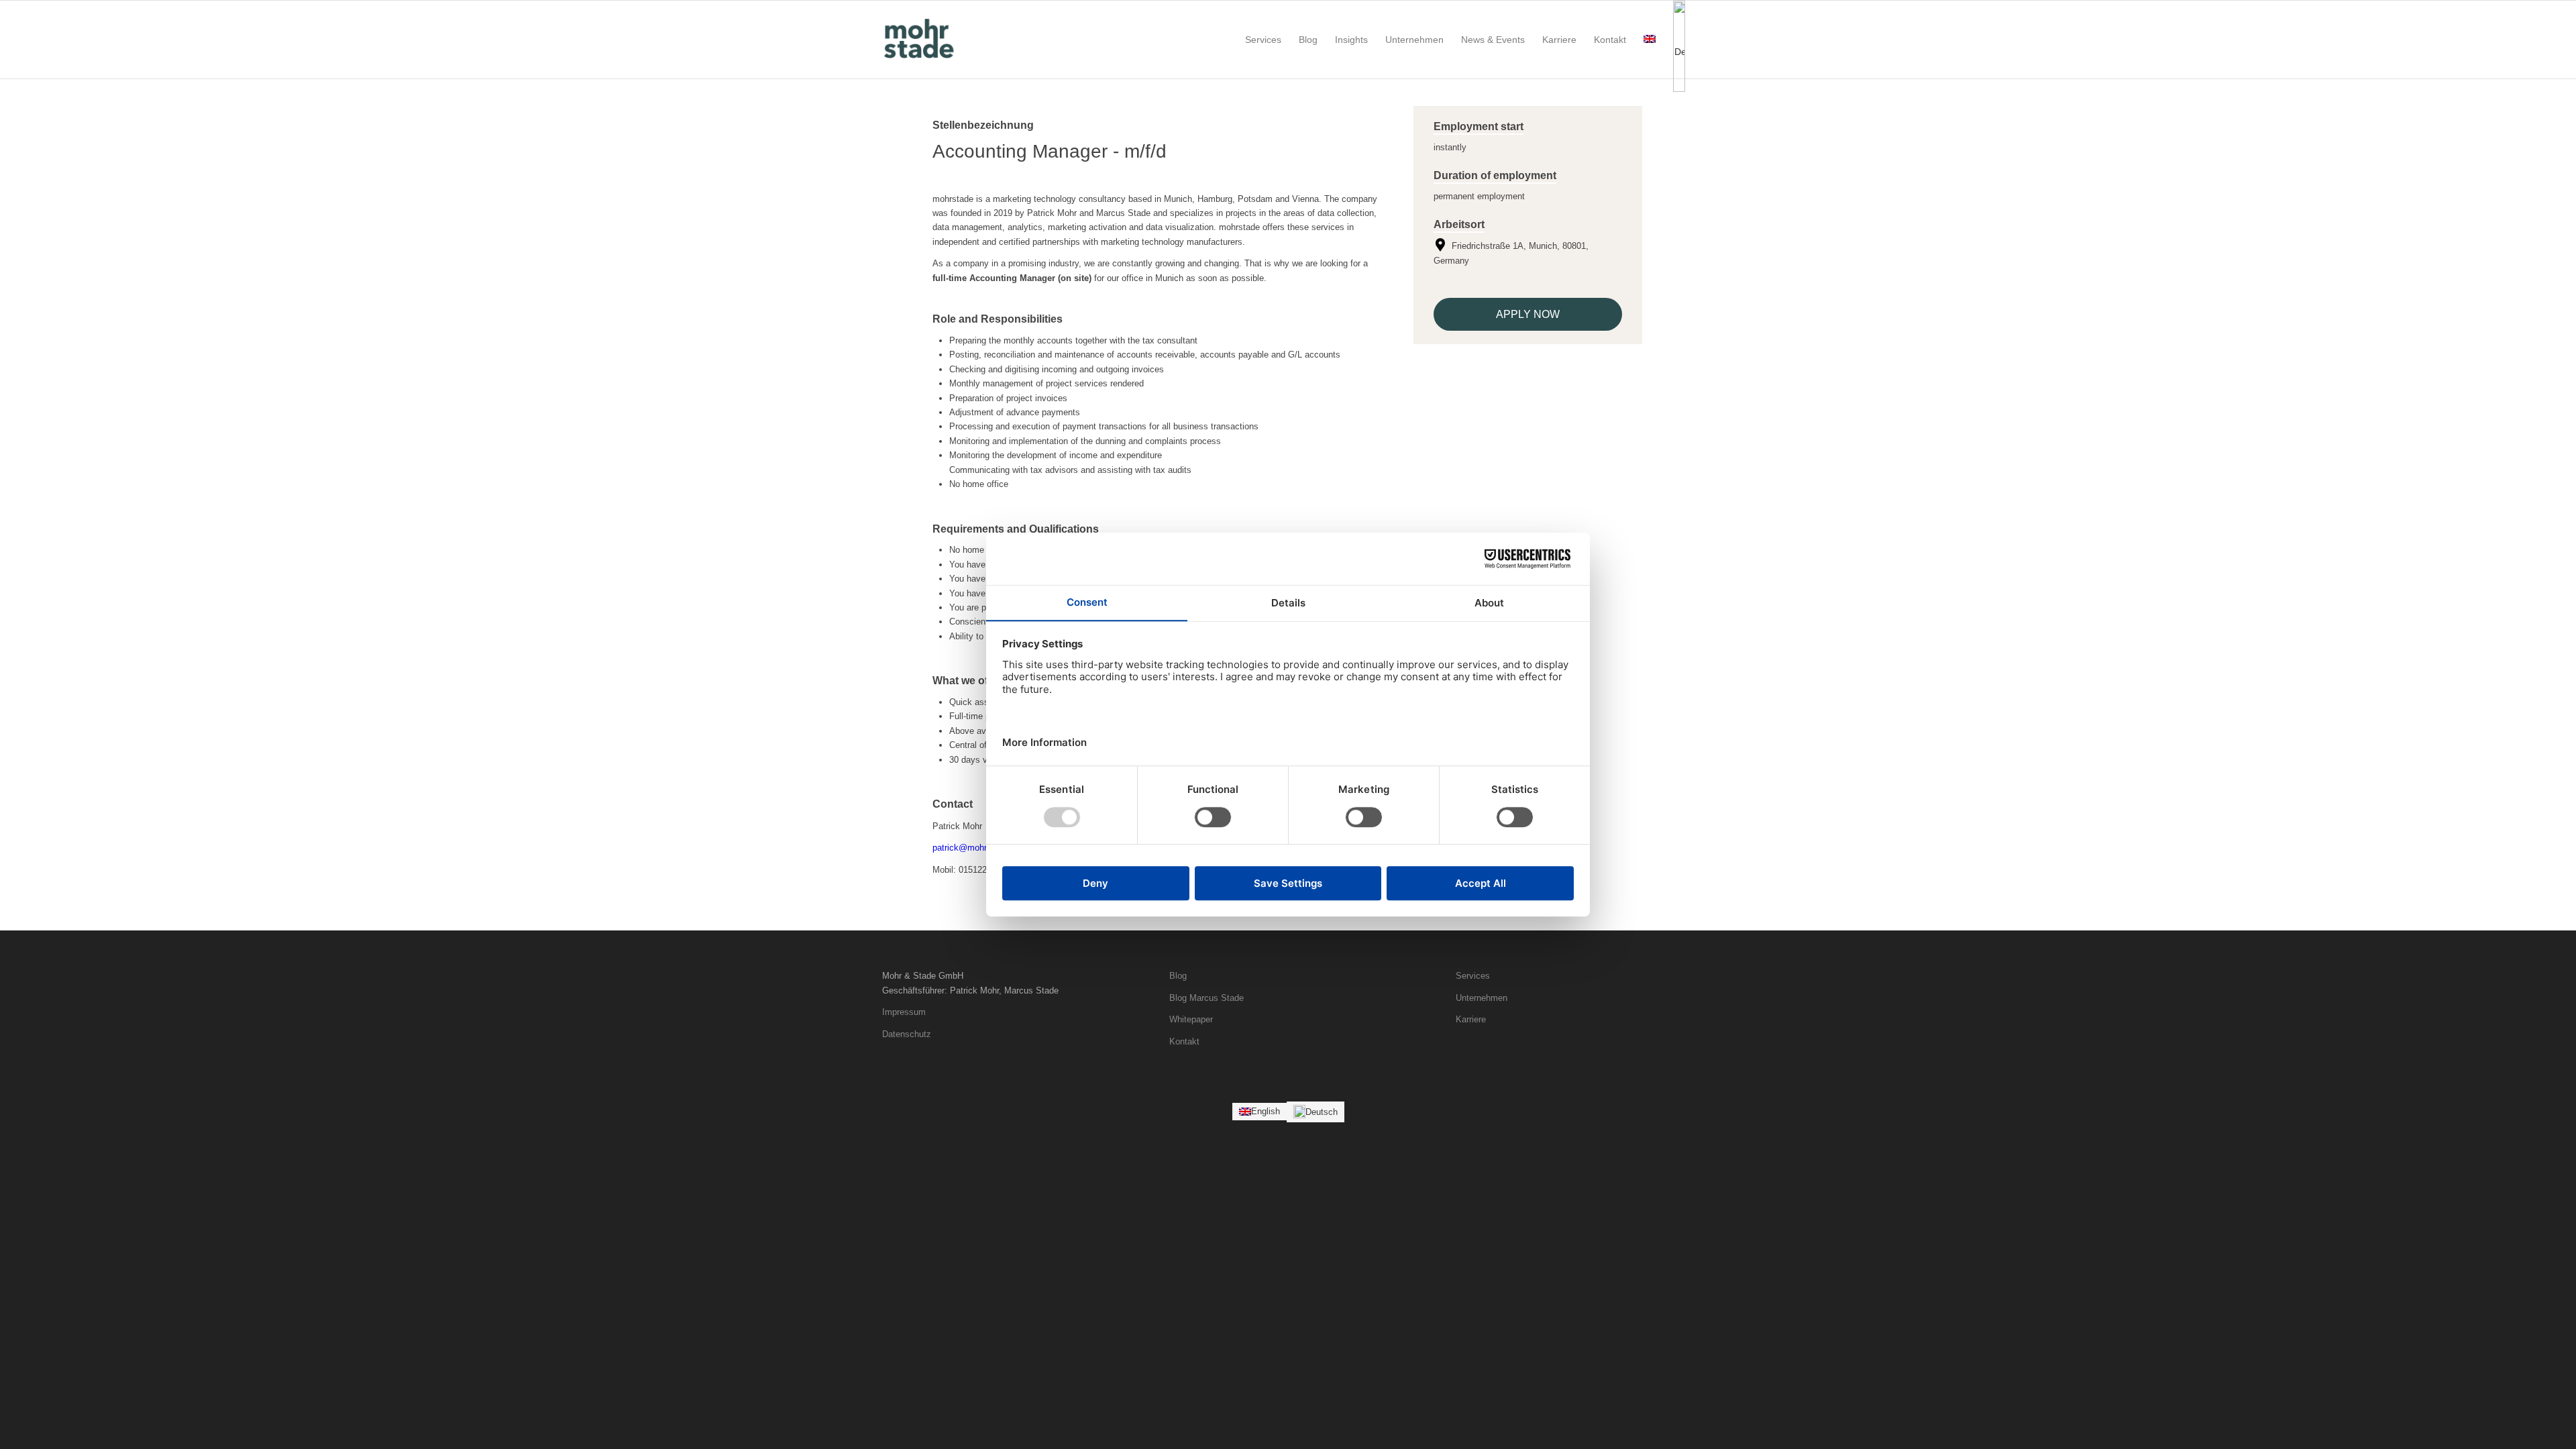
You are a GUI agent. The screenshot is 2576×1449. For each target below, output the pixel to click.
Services (1473, 976)
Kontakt (1184, 1041)
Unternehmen (1482, 998)
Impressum (904, 1012)
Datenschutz (907, 1034)
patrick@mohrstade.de (976, 848)
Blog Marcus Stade (1206, 998)
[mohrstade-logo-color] (921, 40)
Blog (1178, 976)
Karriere (1471, 1019)
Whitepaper (1191, 1019)
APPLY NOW (1528, 314)
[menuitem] (1263, 40)
